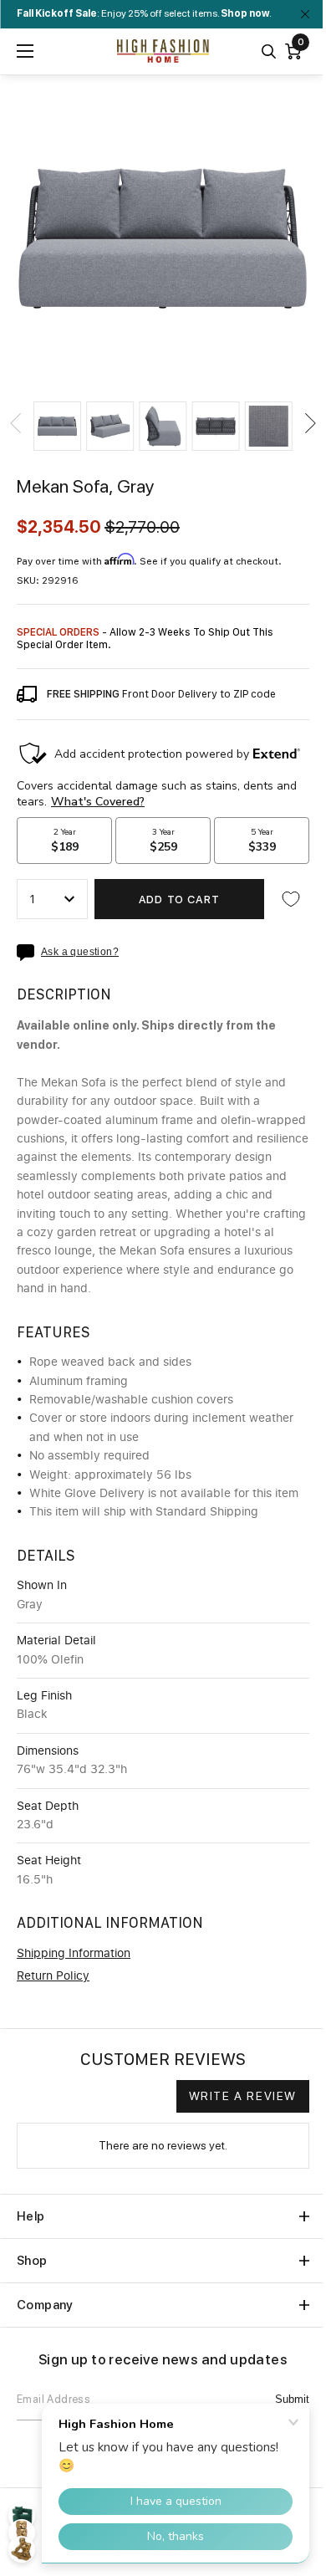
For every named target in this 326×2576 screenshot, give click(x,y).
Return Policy (53, 1976)
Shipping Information (74, 1954)
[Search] (269, 51)
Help (31, 2216)
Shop (32, 2261)
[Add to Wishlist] (291, 899)
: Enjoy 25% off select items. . (144, 13)
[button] (57, 426)
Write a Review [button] (243, 2096)
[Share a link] (29, 953)
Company (45, 2305)
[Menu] (25, 51)
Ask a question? (80, 952)
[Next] (309, 423)
